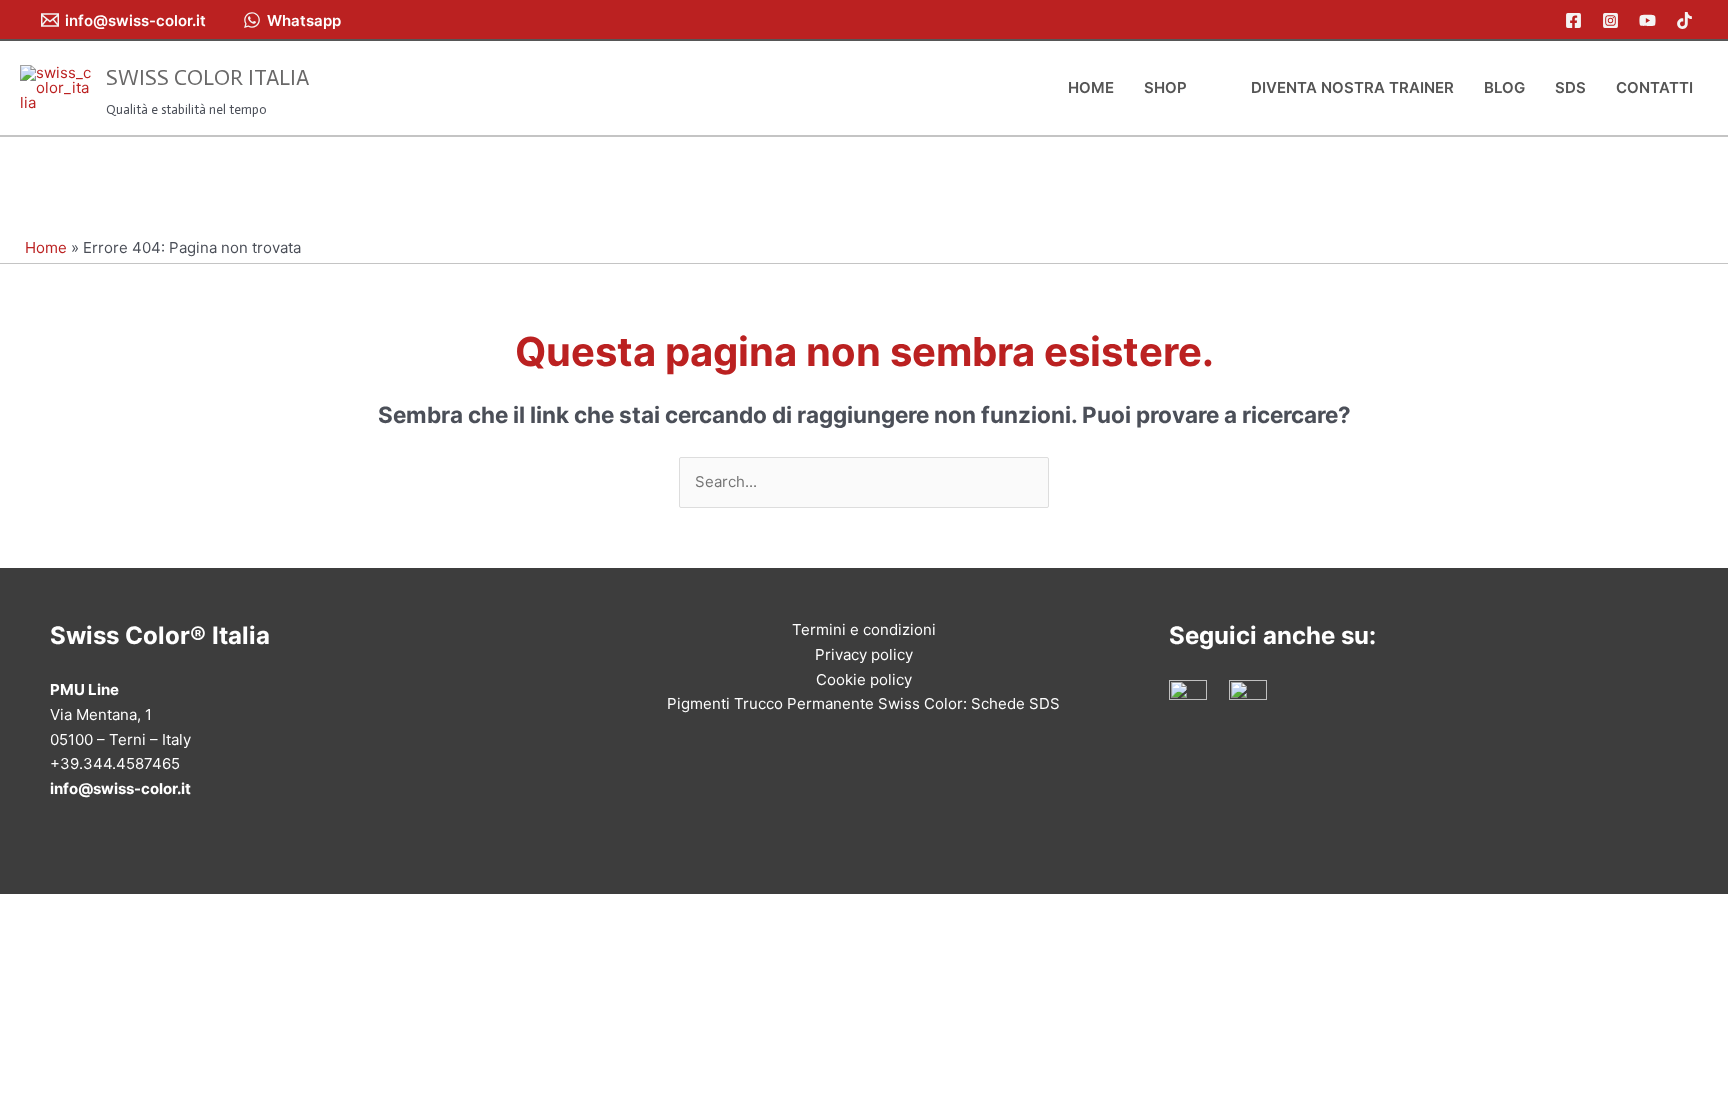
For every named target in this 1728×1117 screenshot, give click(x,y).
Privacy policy (864, 654)
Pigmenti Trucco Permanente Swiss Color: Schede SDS (863, 703)
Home (46, 247)
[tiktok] (1687, 20)
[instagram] (1613, 20)
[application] (1195, 88)
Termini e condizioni (864, 629)
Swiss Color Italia (207, 77)
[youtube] (1650, 20)
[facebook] (1576, 20)
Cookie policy (864, 679)
